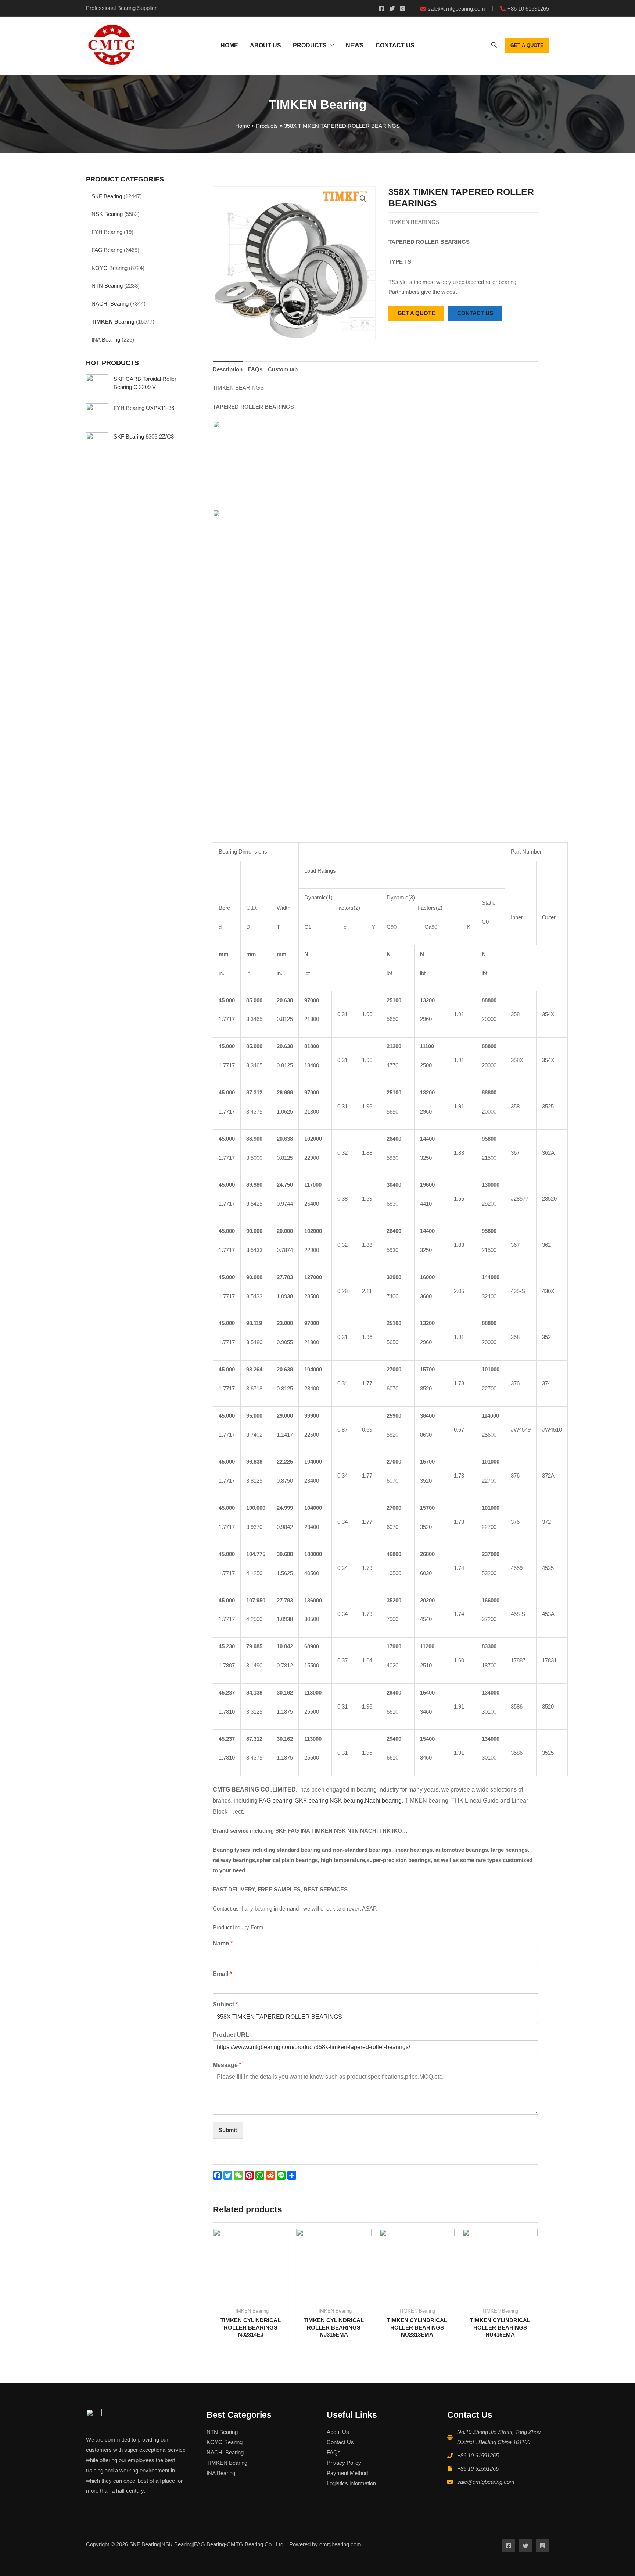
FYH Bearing (107, 232)
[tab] (228, 369)
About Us (338, 2432)
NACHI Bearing (110, 304)
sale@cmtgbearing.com (486, 2482)
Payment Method (347, 2473)
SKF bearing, (312, 1801)
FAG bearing (275, 1801)
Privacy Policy (344, 2463)
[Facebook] (382, 8)
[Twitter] (392, 8)
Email (222, 1974)
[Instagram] (402, 8)
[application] (330, 46)
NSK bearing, (347, 1801)
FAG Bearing (107, 250)
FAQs (255, 369)
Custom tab (283, 369)
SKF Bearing (107, 196)
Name (223, 1943)
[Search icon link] (494, 46)
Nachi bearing (383, 1801)
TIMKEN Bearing (113, 322)
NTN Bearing (107, 286)
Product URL (231, 2035)
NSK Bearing (107, 214)
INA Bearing (106, 340)
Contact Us (340, 2442)
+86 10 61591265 (478, 2455)
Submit (228, 2130)
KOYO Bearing (110, 268)
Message (227, 2065)
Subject (225, 2004)
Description (228, 369)
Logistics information (351, 2483)
